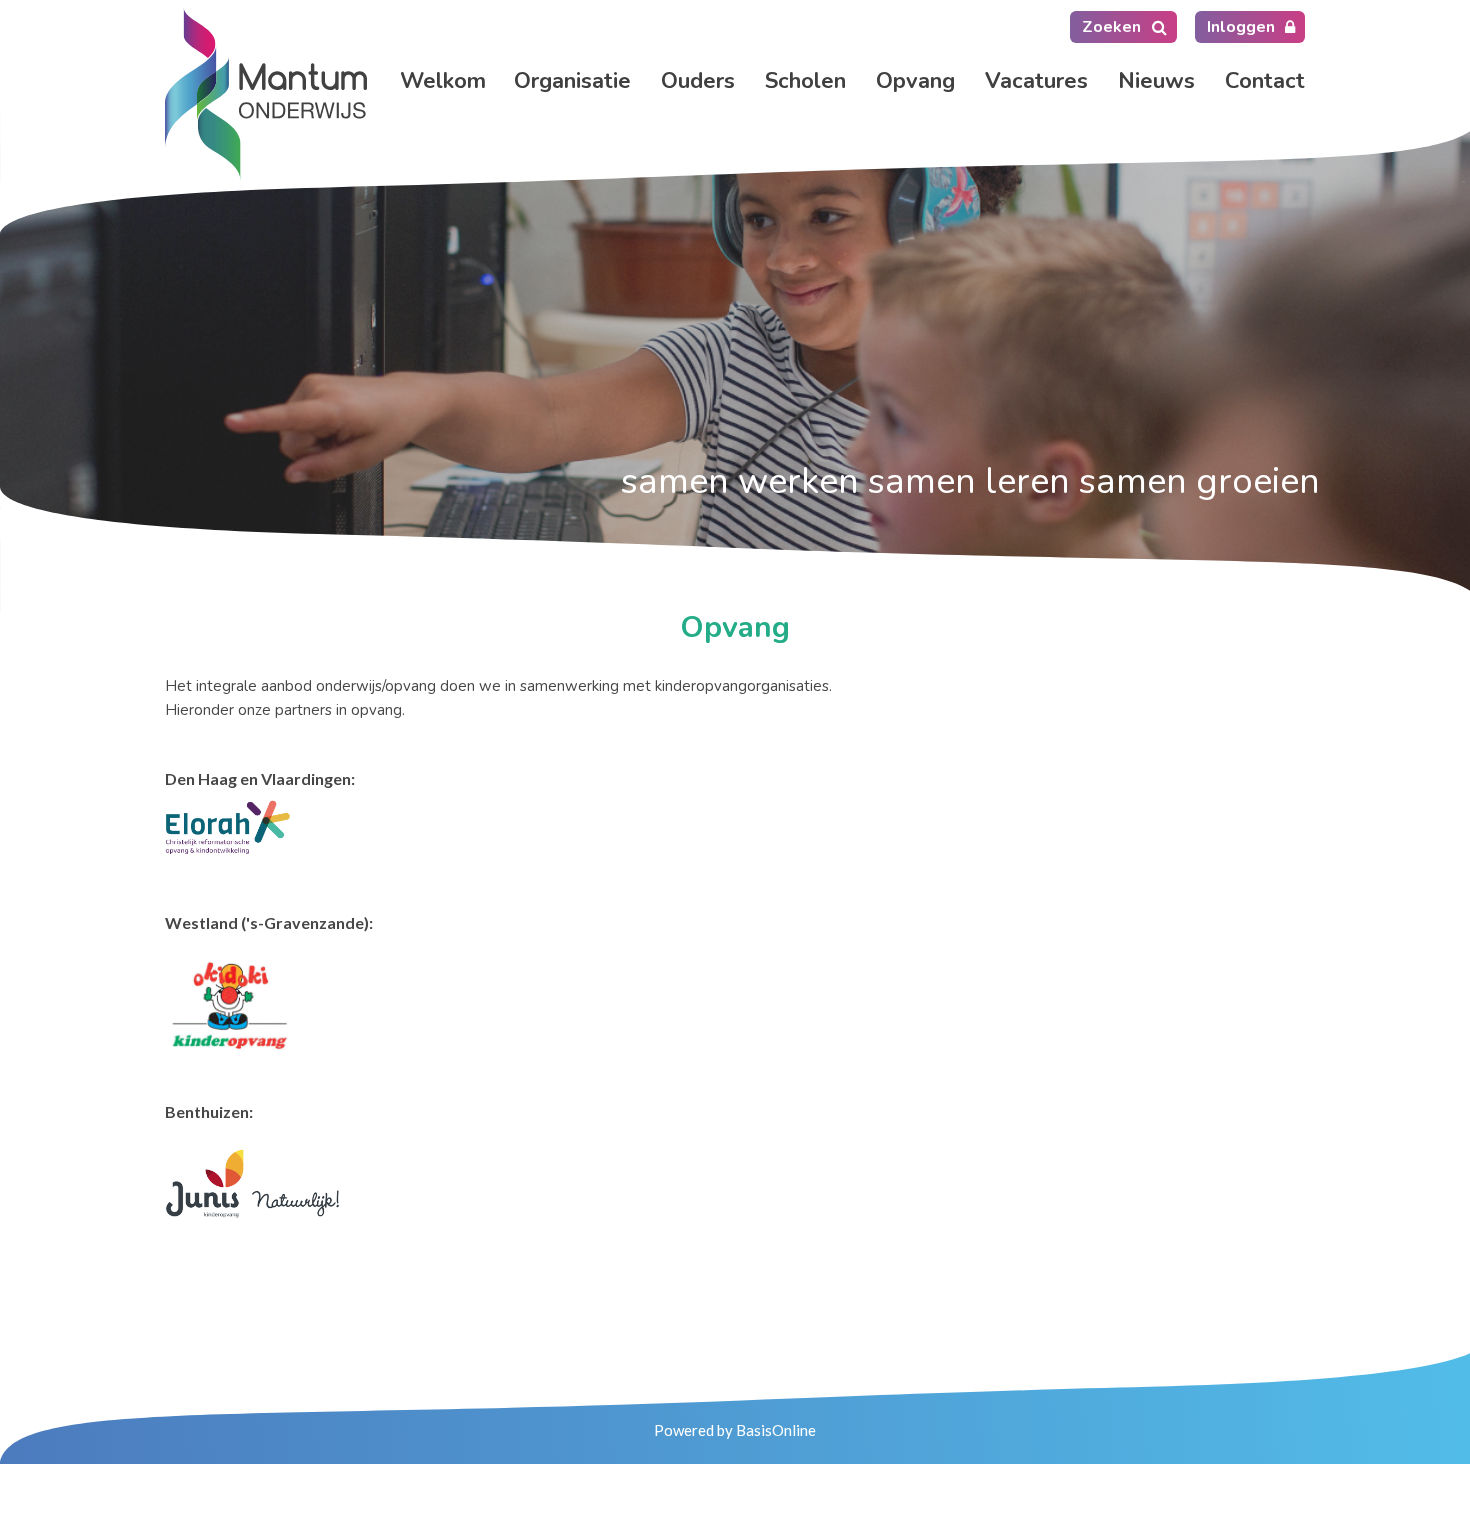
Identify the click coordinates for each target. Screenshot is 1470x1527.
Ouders (698, 81)
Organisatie (572, 81)
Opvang (915, 81)
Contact (1265, 81)
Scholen (805, 81)
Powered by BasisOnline (735, 1430)
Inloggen (1241, 27)
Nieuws (1156, 81)
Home (442, 81)
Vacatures (1036, 81)
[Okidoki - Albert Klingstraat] (227, 1003)
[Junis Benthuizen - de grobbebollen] (252, 1181)
